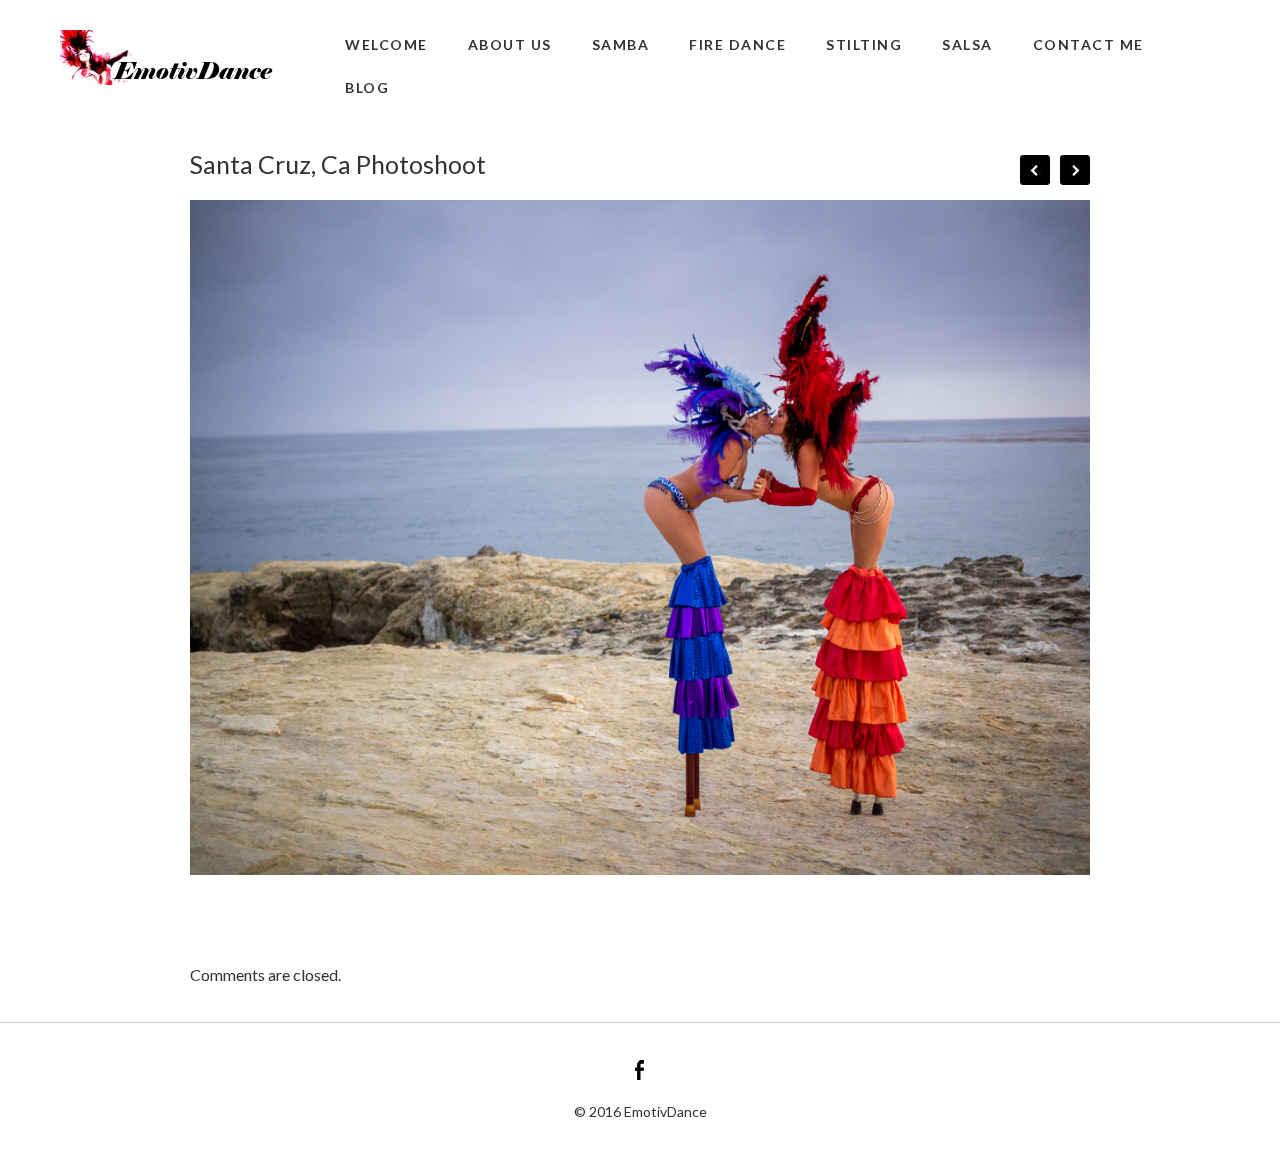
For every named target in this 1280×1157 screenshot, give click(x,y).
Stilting (864, 44)
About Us (510, 44)
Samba (621, 44)
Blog (367, 87)
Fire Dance (737, 44)
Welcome (386, 44)
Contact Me (1088, 44)
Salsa (967, 44)
